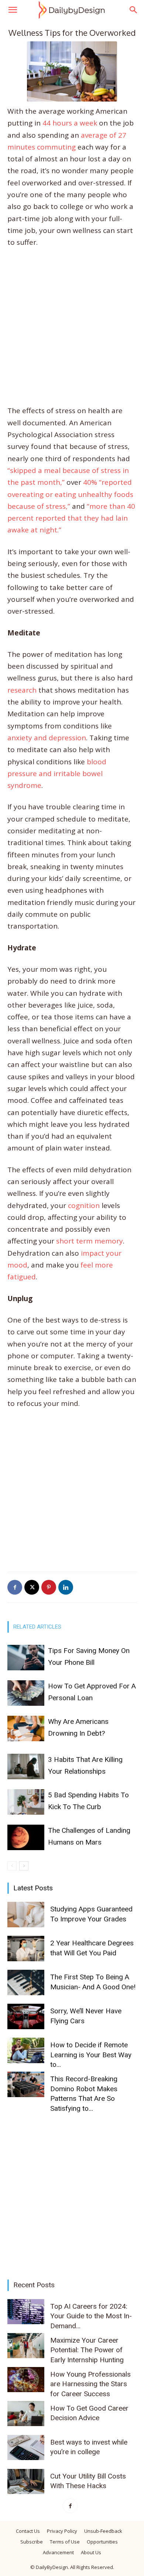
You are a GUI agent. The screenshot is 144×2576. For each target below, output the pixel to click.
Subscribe (32, 2542)
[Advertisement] (72, 330)
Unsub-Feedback (103, 2531)
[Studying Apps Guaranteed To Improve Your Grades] (26, 1915)
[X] (32, 1587)
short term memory (90, 1241)
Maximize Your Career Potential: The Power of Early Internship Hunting (87, 2350)
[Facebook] (15, 1587)
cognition (84, 1205)
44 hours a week (70, 123)
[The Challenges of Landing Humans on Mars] (26, 1837)
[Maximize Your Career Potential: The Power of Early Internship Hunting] (26, 2346)
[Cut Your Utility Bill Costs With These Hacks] (26, 2482)
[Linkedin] (66, 1587)
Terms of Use (65, 2542)
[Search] (134, 10)
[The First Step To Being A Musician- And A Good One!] (26, 1982)
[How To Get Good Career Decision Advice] (26, 2414)
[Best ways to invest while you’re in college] (26, 2448)
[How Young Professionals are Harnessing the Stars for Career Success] (26, 2380)
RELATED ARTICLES (37, 1627)
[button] (13, 10)
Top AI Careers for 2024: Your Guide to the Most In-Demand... (91, 2316)
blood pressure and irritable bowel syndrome (57, 774)
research (22, 690)
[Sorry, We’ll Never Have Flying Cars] (26, 2016)
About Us (91, 2552)
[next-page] (24, 1866)
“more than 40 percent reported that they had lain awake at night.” (71, 518)
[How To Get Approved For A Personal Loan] (26, 1693)
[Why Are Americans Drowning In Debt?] (26, 1728)
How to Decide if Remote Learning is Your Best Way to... (91, 2055)
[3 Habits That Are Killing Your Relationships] (26, 1767)
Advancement (58, 2552)
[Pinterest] (49, 1587)
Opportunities (102, 2542)
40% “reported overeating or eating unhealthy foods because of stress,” (70, 494)
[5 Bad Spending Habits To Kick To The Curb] (26, 1802)
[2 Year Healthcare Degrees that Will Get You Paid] (26, 1949)
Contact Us (28, 2531)
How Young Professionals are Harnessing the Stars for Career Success (90, 2384)
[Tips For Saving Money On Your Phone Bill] (26, 1658)
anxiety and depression (47, 738)
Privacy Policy (62, 2531)
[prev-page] (12, 1866)
